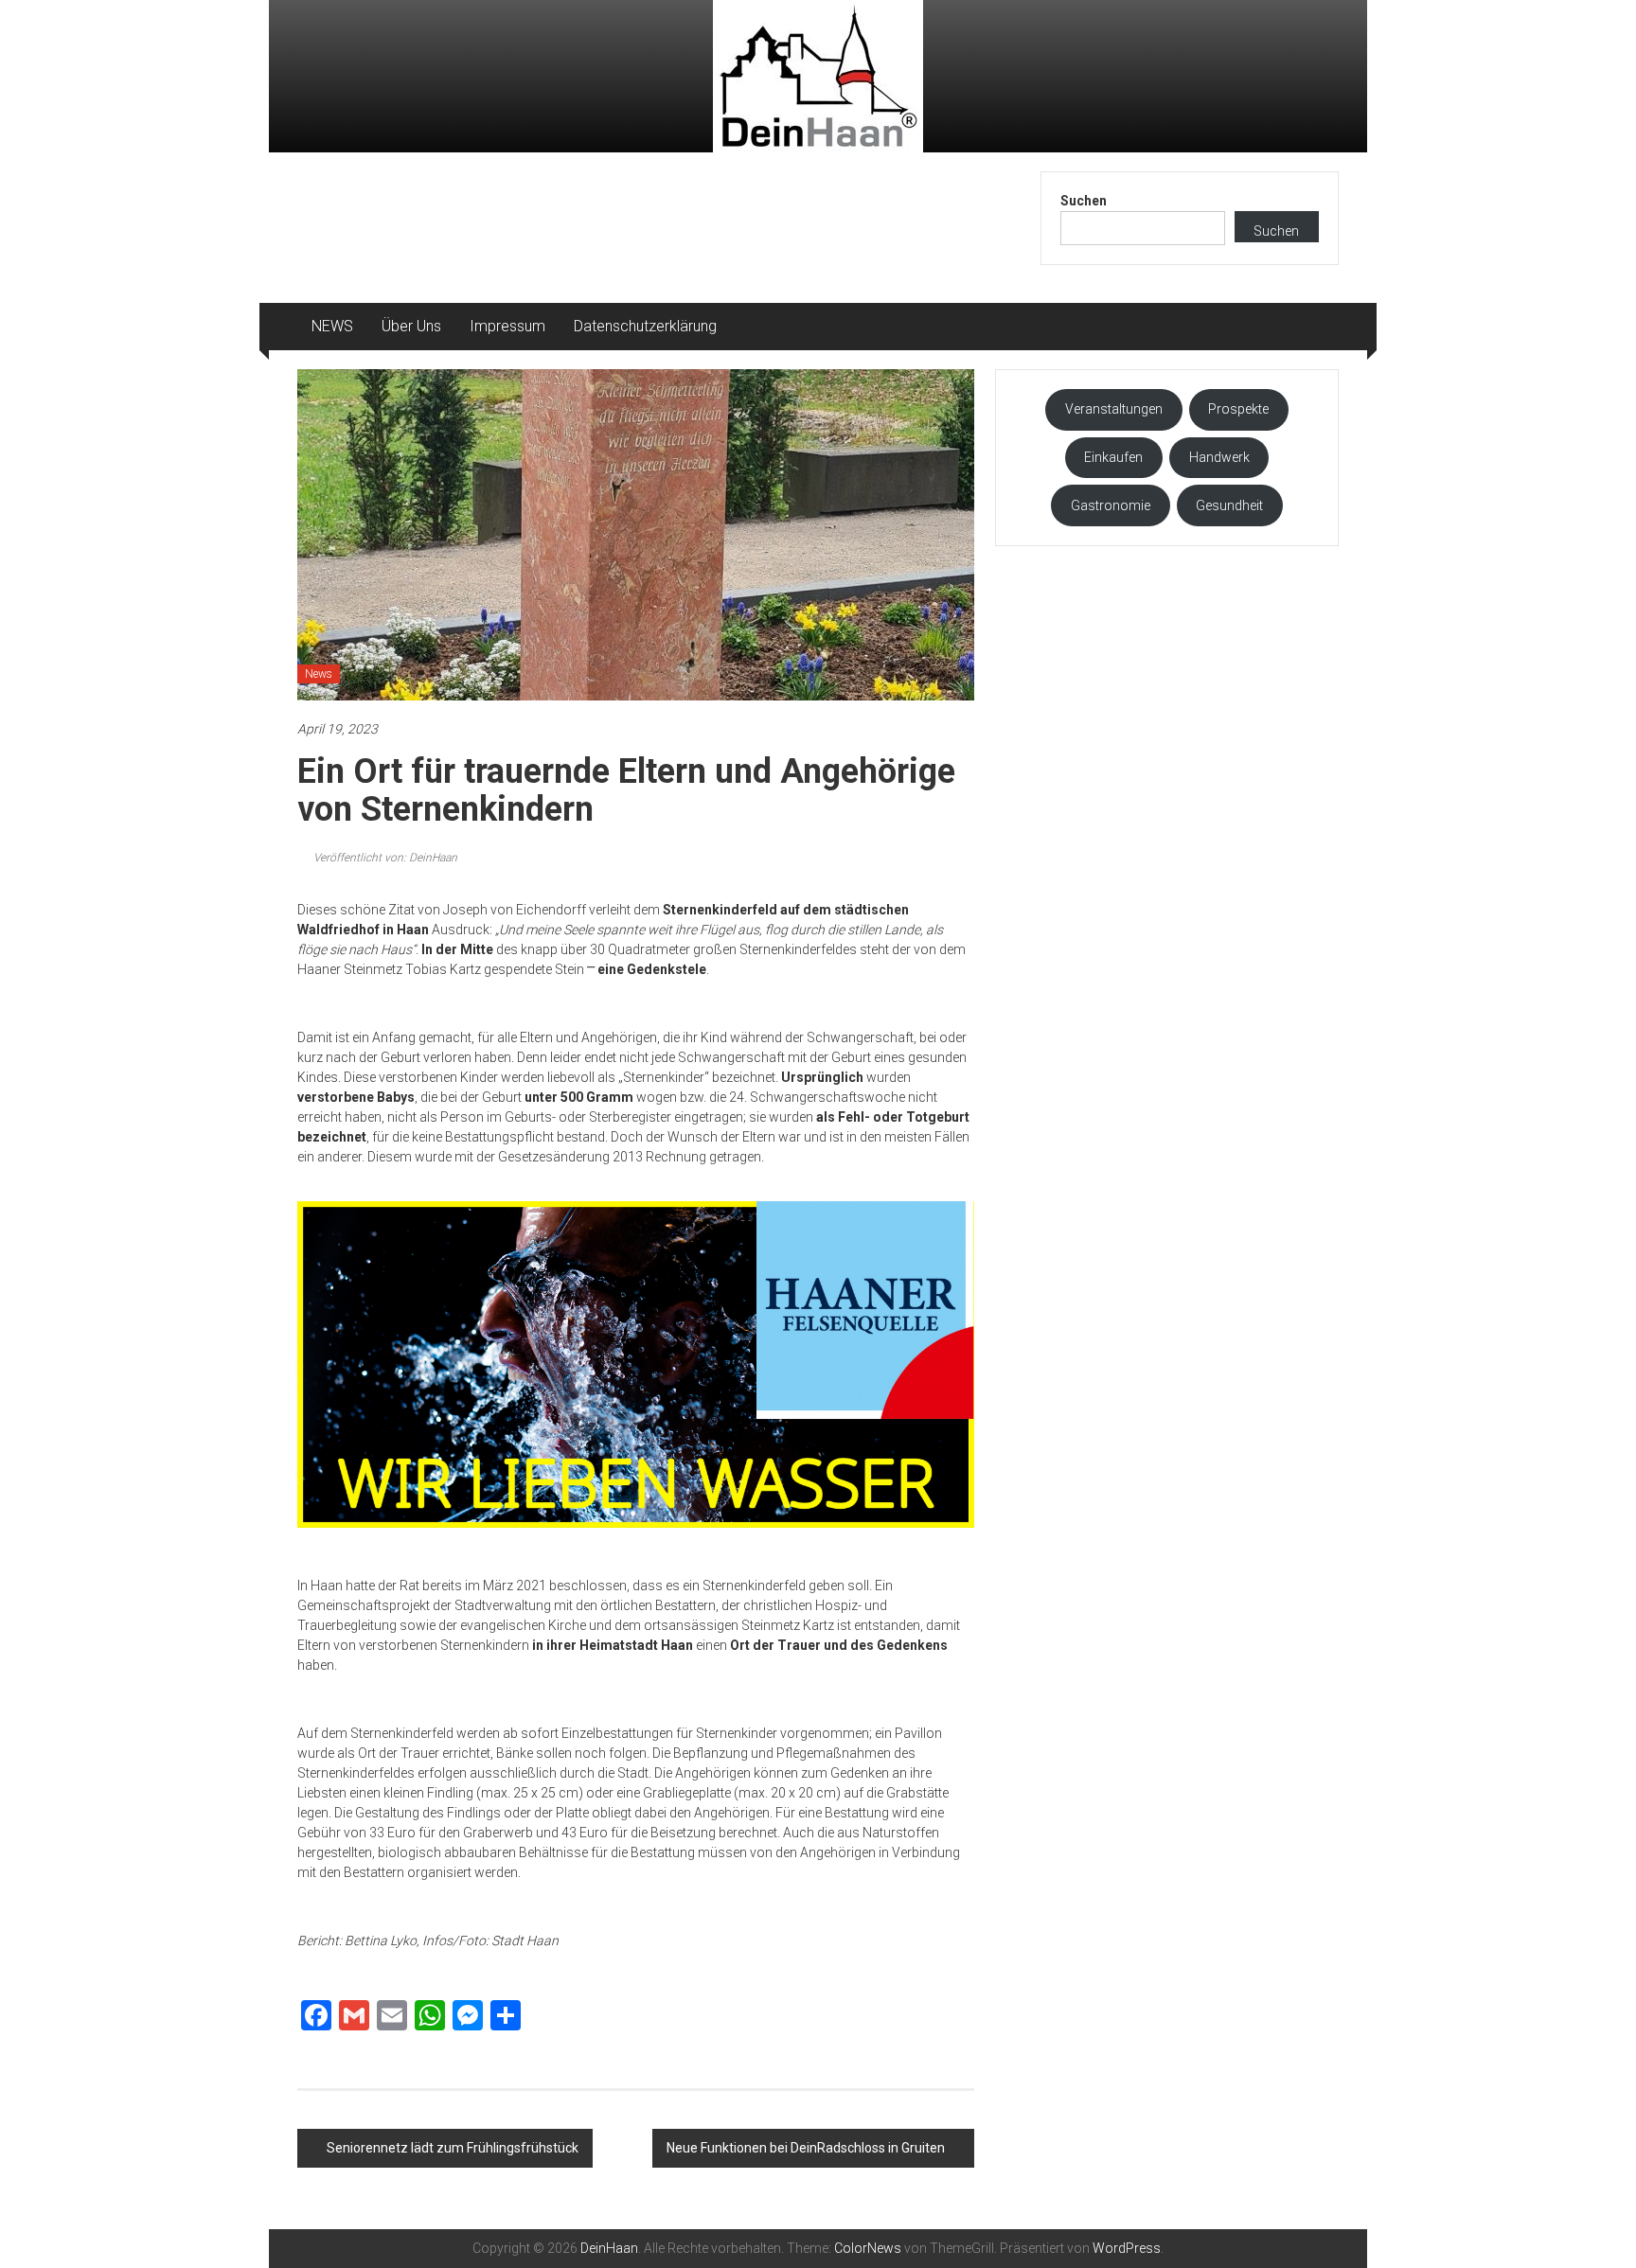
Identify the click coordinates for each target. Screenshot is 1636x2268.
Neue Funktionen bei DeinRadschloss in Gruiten (806, 2148)
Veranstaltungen (1114, 409)
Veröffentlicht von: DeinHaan (384, 858)
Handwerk (1219, 457)
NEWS (332, 326)
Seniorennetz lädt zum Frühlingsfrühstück (453, 2148)
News (319, 674)
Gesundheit (1229, 505)
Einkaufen (1113, 457)
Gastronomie (1111, 505)
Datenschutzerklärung (645, 326)
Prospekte (1238, 409)
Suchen (1084, 201)
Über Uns (411, 326)
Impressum (507, 326)
